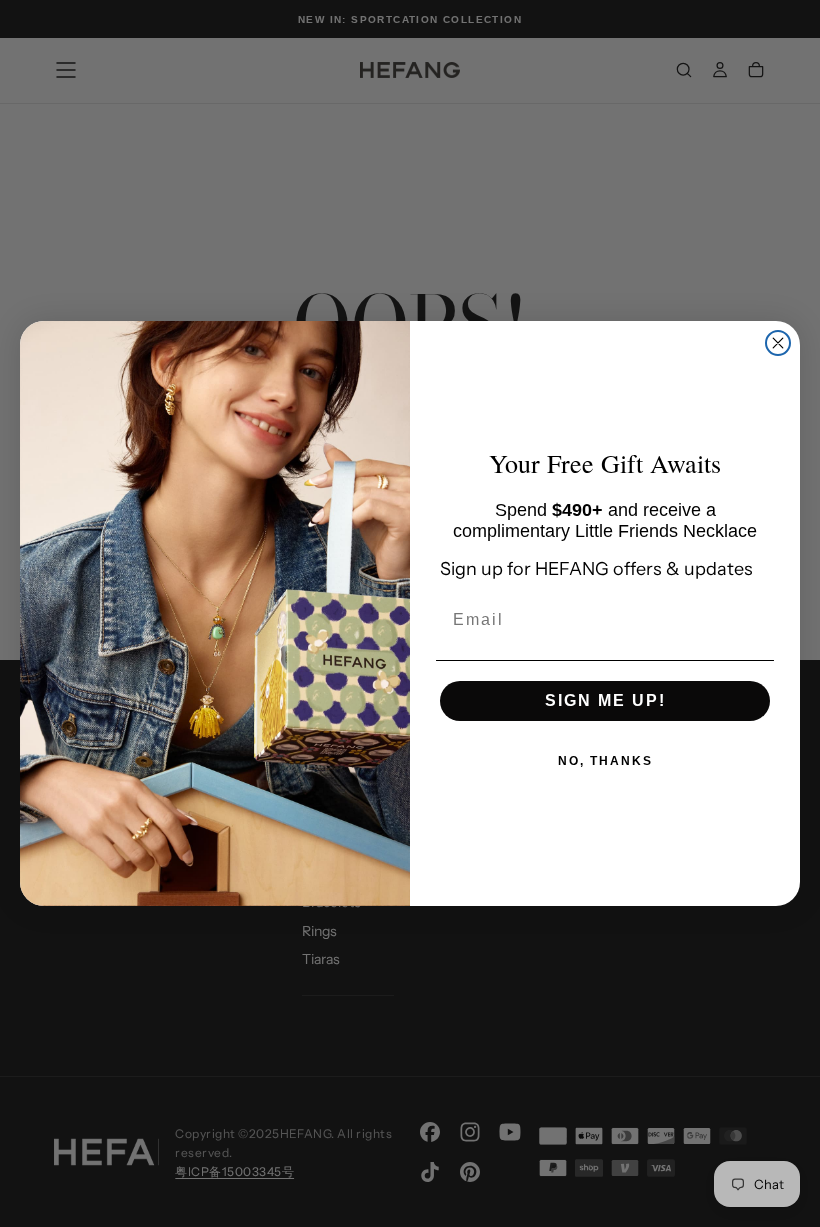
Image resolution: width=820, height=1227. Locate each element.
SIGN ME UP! (605, 700)
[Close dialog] (778, 343)
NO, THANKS (605, 761)
